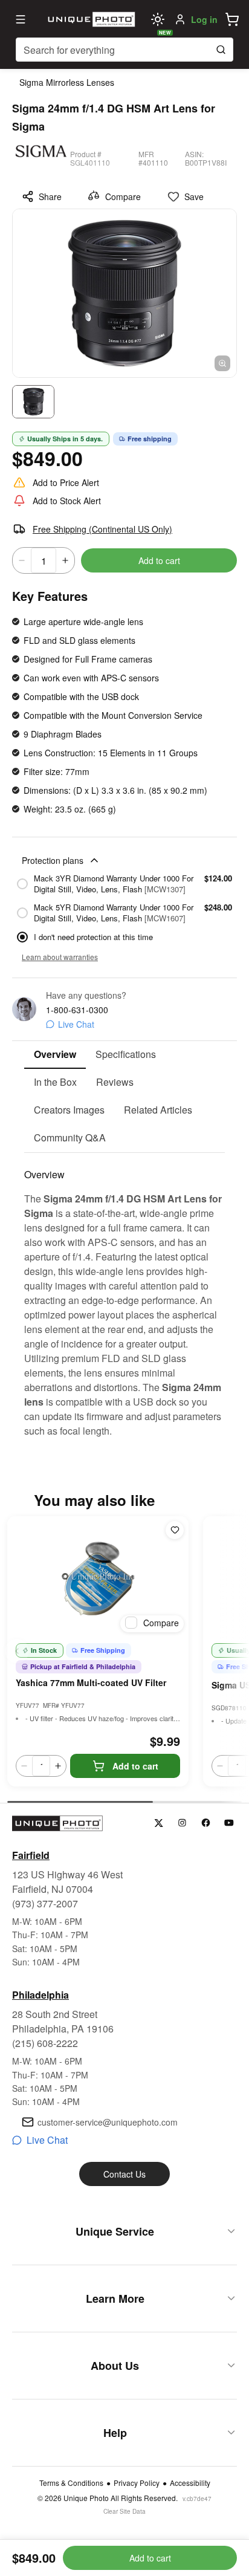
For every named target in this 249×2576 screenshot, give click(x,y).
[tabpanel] (124, 1296)
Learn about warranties (60, 957)
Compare (123, 196)
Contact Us (124, 2174)
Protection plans (53, 860)
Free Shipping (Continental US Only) (102, 529)
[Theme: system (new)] (158, 19)
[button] (232, 19)
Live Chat (76, 1024)
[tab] (55, 1055)
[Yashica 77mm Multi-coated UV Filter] (98, 1577)
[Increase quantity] (65, 560)
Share (50, 196)
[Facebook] (206, 1823)
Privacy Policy (137, 2483)
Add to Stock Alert (67, 501)
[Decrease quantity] (22, 560)
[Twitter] (159, 1823)
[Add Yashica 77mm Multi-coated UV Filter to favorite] (175, 1530)
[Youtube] (229, 1823)
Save (194, 196)
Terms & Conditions (71, 2483)
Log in (204, 19)
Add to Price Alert (66, 482)
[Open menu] (21, 19)
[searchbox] (124, 50)
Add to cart (159, 560)
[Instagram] (182, 1823)
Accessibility (190, 2483)
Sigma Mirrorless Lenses (67, 82)
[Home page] (90, 19)
